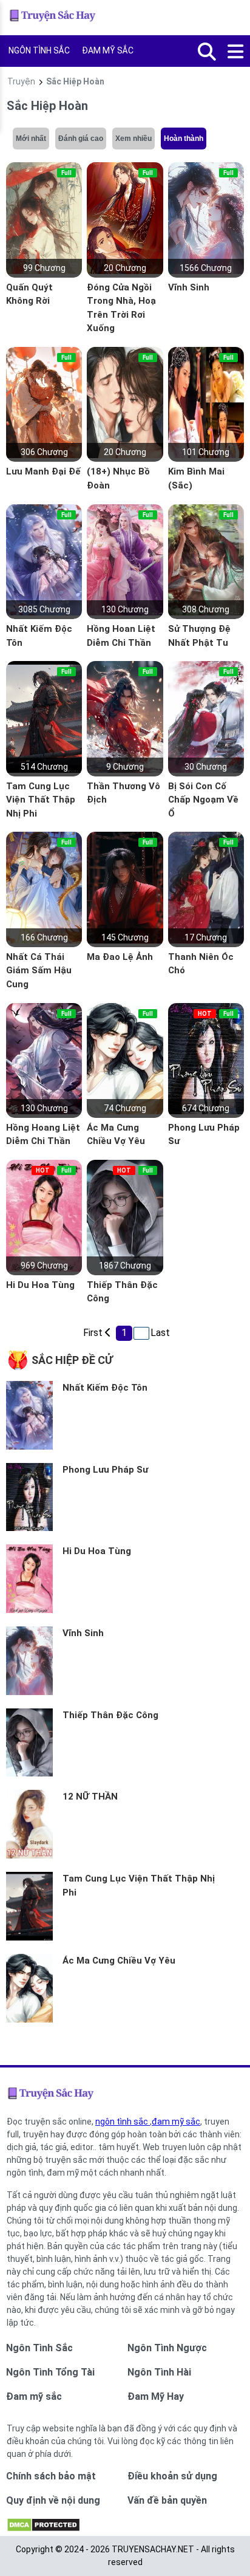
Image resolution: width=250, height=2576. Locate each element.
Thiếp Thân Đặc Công (110, 1715)
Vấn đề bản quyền (167, 2500)
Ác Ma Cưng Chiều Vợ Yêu (119, 1961)
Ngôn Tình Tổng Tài (50, 2372)
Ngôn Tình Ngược (167, 2348)
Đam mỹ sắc (34, 2396)
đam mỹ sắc (176, 2122)
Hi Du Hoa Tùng (40, 1285)
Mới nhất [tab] (31, 139)
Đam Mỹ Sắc (108, 50)
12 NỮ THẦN (90, 1797)
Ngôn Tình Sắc (39, 50)
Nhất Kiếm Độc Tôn (105, 1388)
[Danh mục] (237, 52)
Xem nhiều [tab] (133, 139)
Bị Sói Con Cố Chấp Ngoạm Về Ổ (203, 800)
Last (159, 1333)
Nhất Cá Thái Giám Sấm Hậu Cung (39, 971)
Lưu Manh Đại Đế (43, 471)
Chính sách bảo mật (51, 2476)
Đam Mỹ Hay (156, 2396)
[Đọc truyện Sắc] (54, 18)
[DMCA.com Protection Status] (43, 2529)
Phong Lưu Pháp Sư (105, 1470)
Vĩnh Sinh (189, 287)
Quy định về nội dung (53, 2500)
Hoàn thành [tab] (184, 139)
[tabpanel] (125, 740)
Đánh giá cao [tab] (81, 139)
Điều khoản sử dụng (172, 2476)
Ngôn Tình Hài (159, 2372)
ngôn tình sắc (123, 2122)
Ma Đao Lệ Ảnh (120, 957)
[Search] (207, 52)
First (91, 1333)
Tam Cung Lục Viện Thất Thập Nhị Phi (41, 800)
